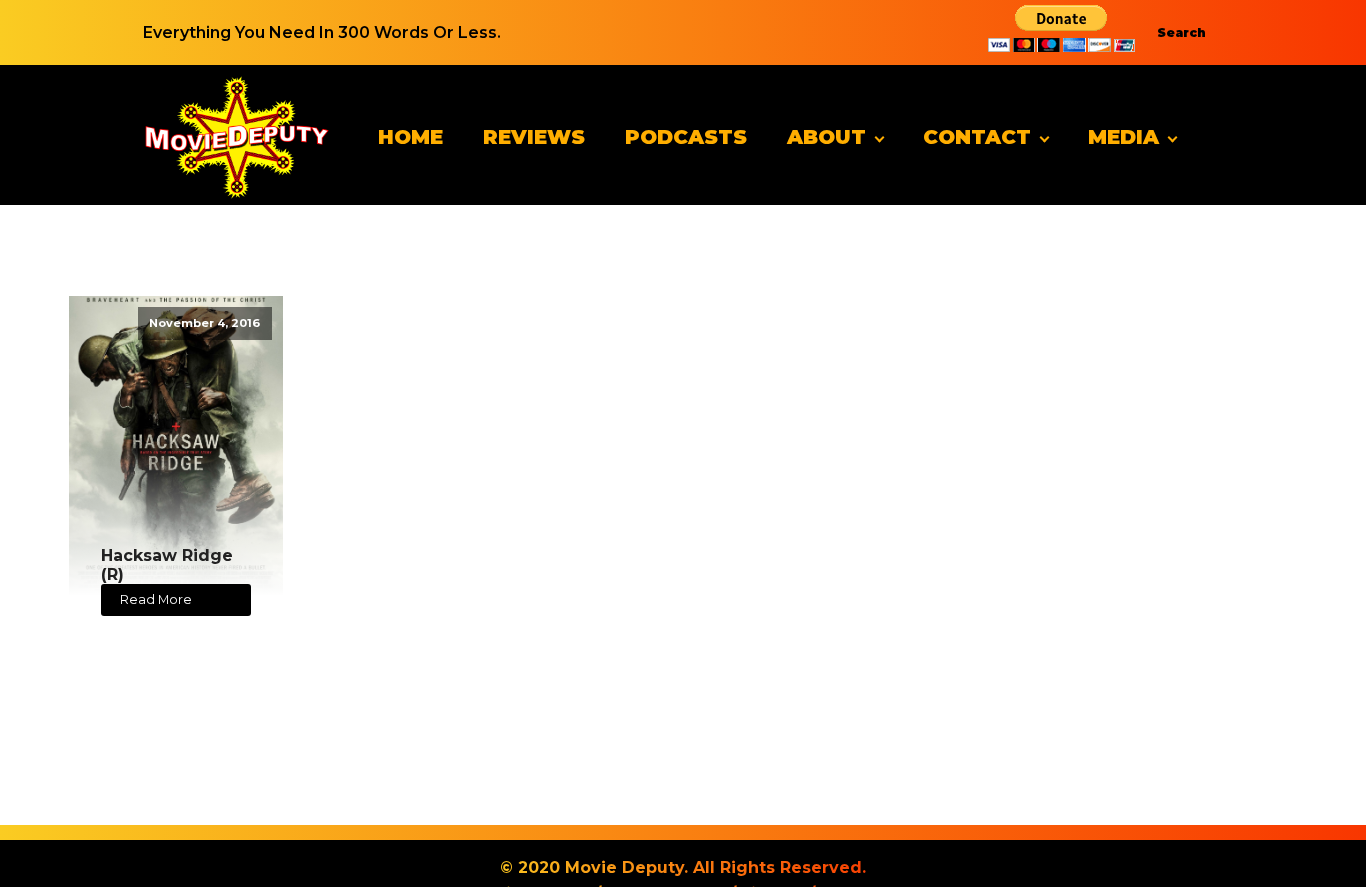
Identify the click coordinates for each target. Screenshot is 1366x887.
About (826, 137)
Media (1123, 137)
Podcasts (686, 137)
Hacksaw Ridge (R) (167, 565)
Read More (156, 599)
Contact (977, 137)
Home (410, 137)
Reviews (534, 137)
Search (1181, 32)
